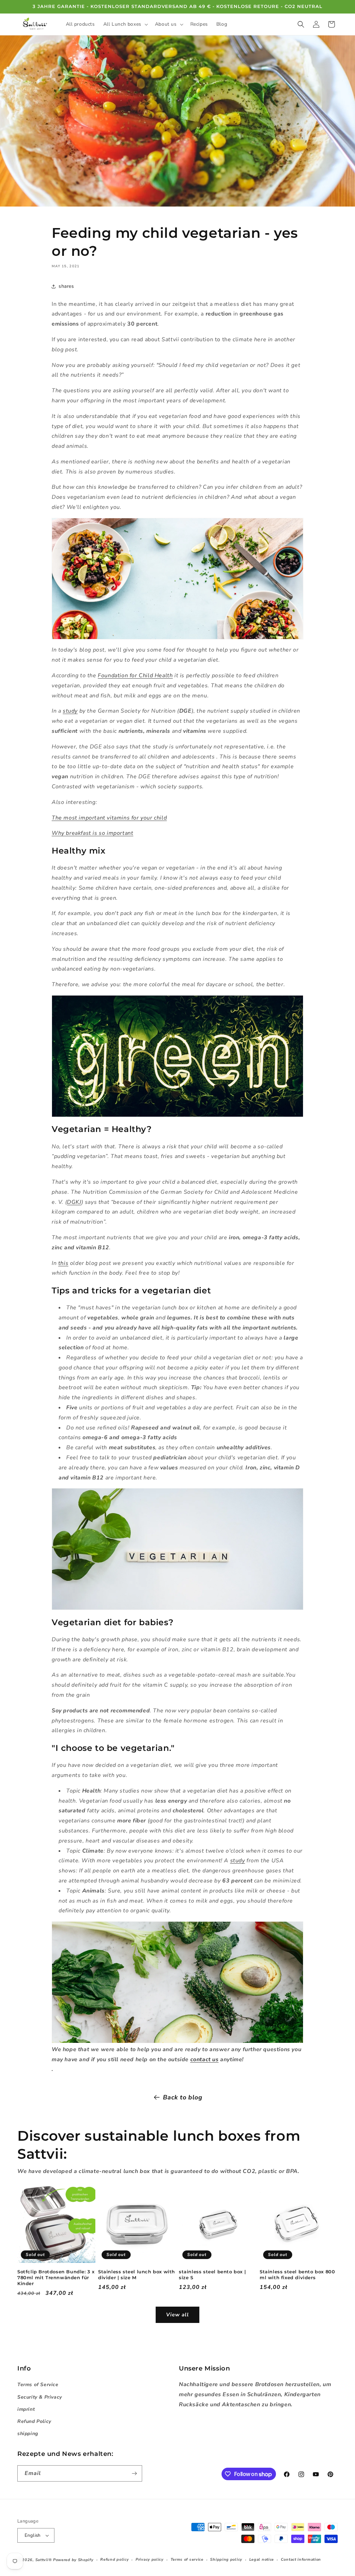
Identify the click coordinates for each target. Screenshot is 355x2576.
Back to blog (183, 2097)
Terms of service (187, 2560)
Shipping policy (226, 2560)
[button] (125, 24)
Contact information (301, 2560)
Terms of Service (38, 2385)
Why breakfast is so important (92, 833)
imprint (26, 2409)
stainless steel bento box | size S (212, 2275)
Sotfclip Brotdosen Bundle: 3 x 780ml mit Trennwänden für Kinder (56, 2277)
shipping (28, 2434)
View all (177, 2315)
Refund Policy (34, 2421)
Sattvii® (44, 2560)
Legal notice (262, 2560)
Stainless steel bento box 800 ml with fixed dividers (297, 2275)
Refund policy (114, 2560)
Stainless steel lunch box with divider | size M (137, 2275)
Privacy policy (150, 2560)
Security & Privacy (40, 2397)
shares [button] (66, 286)
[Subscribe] (134, 2473)
